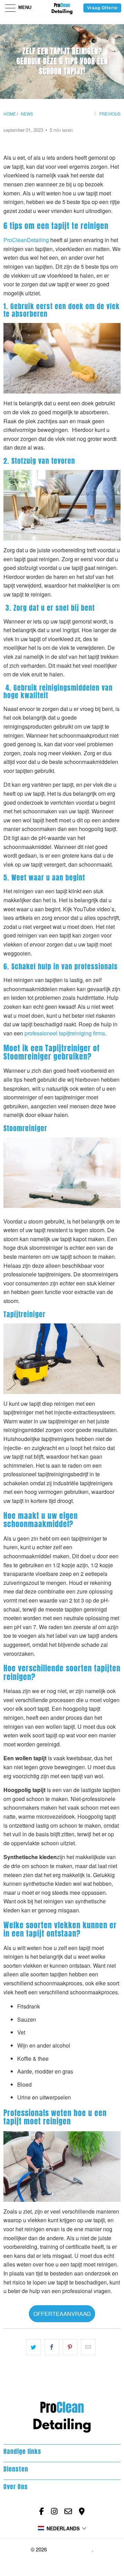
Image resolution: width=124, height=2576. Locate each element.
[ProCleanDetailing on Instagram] (54, 2511)
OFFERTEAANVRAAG (62, 2314)
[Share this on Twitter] (34, 2347)
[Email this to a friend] (88, 2347)
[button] (62, 2528)
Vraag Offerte (102, 8)
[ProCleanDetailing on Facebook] (42, 2511)
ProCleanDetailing (70, 2549)
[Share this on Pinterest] (70, 2347)
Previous (109, 114)
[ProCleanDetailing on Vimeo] (82, 2511)
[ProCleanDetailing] (62, 7)
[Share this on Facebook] (52, 2347)
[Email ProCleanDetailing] (68, 2511)
